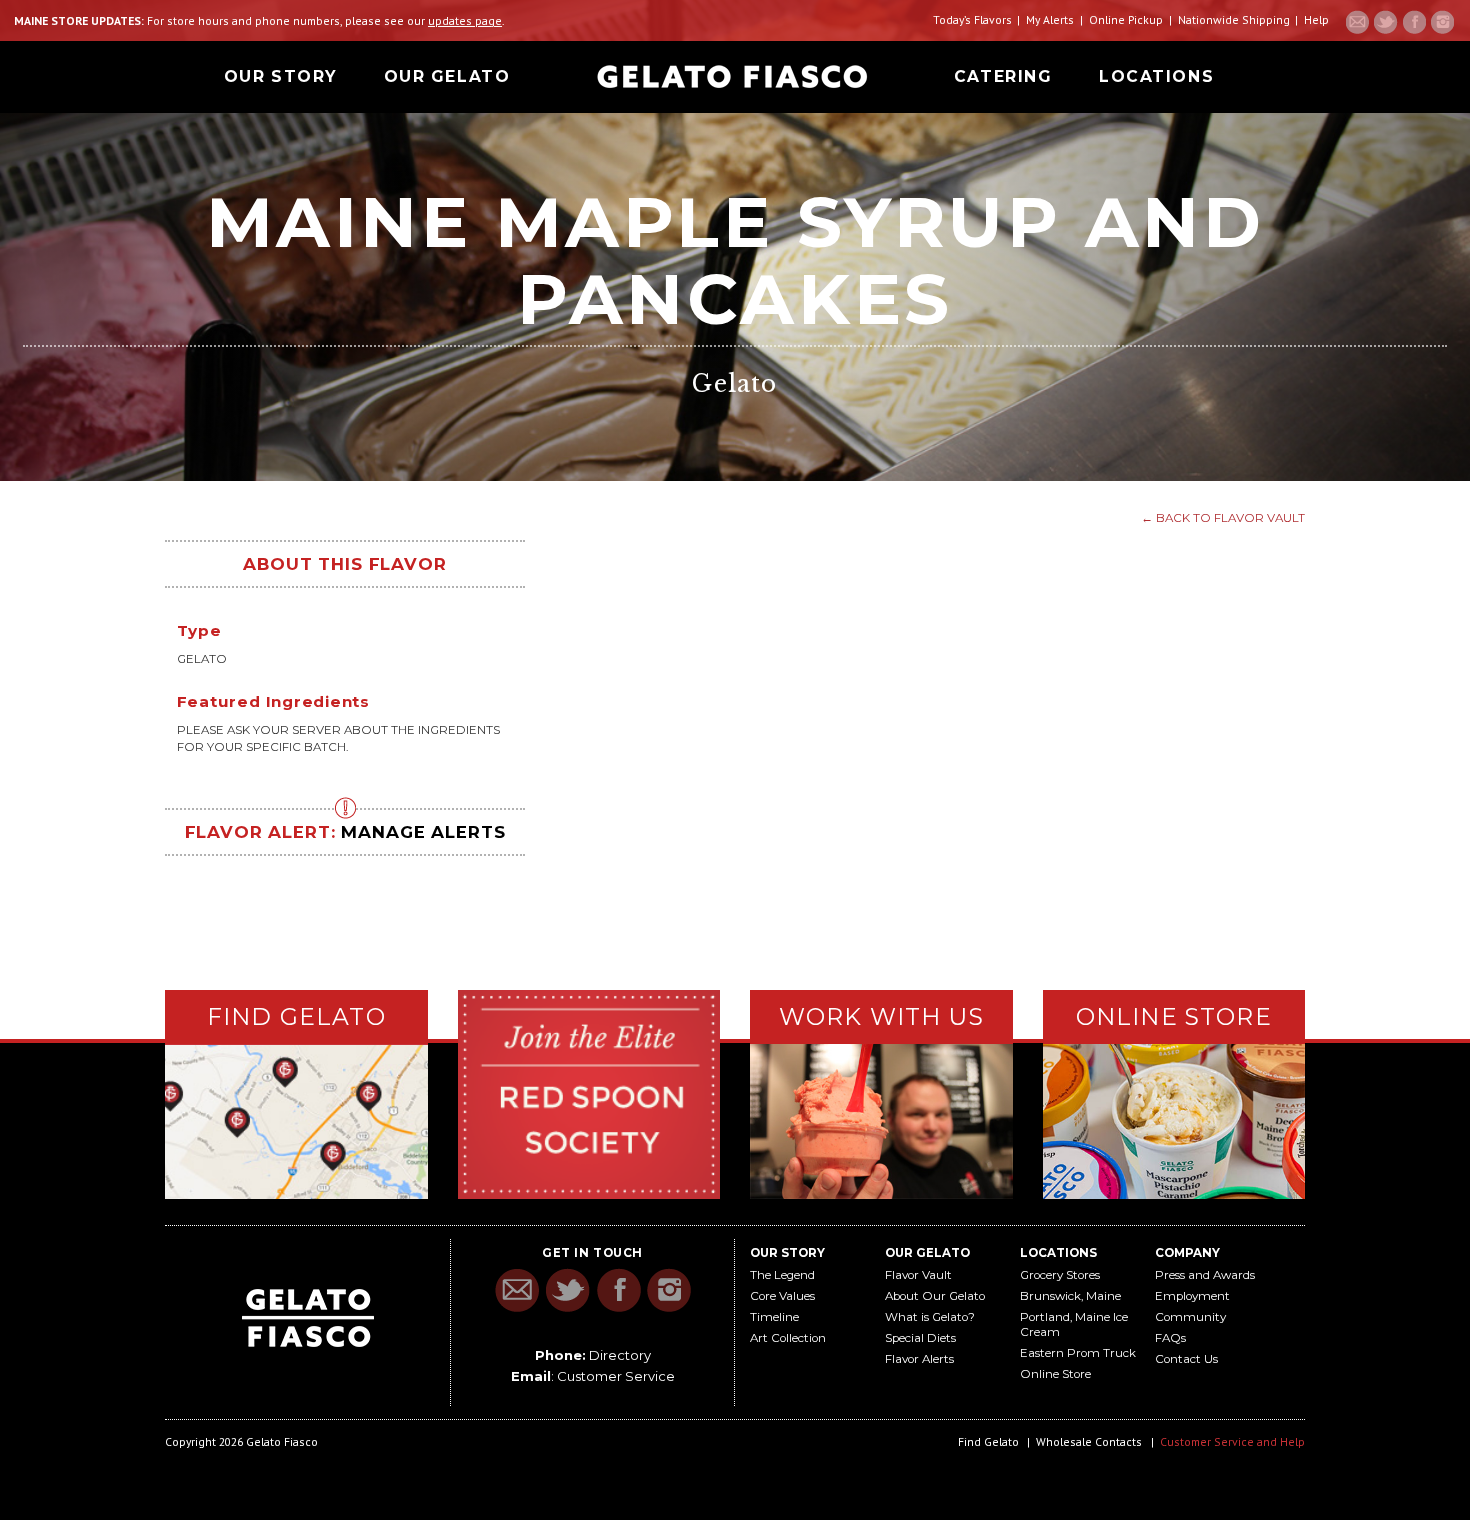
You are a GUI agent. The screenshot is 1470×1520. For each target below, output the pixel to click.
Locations (1156, 76)
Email (1358, 22)
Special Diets (920, 1338)
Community (1190, 1317)
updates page (465, 20)
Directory (620, 1355)
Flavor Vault (918, 1275)
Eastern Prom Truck (1078, 1353)
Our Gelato (447, 76)
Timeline (774, 1317)
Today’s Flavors (972, 19)
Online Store (1055, 1374)
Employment (1192, 1296)
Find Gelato (988, 1441)
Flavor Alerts (919, 1359)
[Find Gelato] (296, 1122)
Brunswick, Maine (1070, 1296)
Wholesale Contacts (1089, 1441)
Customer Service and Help (1232, 1441)
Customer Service (616, 1376)
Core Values (782, 1296)
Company (1187, 1253)
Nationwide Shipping (1234, 19)
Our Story (280, 76)
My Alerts (1050, 19)
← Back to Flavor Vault (1223, 518)
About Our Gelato (935, 1296)
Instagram (1442, 22)
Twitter (1386, 22)
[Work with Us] (881, 1119)
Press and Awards (1205, 1275)
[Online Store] (1174, 1119)
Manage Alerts (423, 832)
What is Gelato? (930, 1317)
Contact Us (1186, 1359)
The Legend (782, 1275)
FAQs (1170, 1338)
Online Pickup (1126, 19)
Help (1316, 19)
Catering (1003, 76)
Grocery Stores (1060, 1275)
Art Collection (788, 1338)
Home (732, 76)
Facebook (1414, 22)
